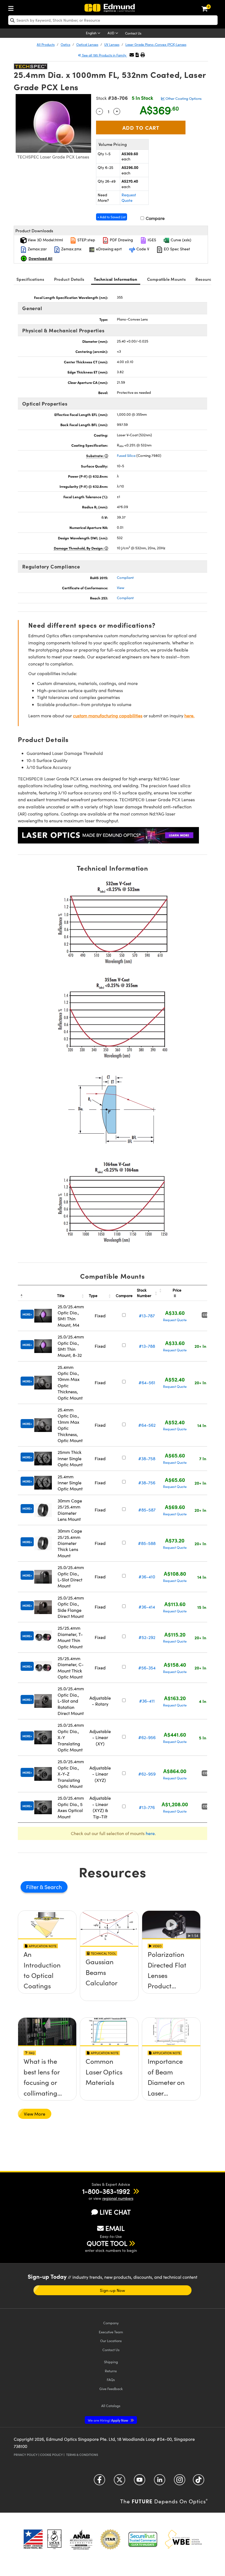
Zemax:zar (37, 249)
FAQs (111, 2380)
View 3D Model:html (45, 240)
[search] (113, 20)
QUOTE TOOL (107, 2243)
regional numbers (118, 2198)
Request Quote (129, 198)
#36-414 (147, 1607)
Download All (40, 258)
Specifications (30, 279)
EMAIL (115, 2228)
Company (111, 2323)
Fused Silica (126, 455)
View (121, 588)
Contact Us (133, 33)
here (150, 1833)
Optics (65, 44)
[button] (137, 55)
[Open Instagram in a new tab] (180, 2482)
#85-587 (147, 1510)
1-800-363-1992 (106, 2191)
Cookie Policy (51, 2455)
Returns (111, 2371)
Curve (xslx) (180, 240)
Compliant (125, 578)
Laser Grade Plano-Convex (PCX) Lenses (156, 44)
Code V (142, 249)
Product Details (69, 279)
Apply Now (108, 2420)
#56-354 (147, 1668)
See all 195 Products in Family (104, 55)
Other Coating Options (183, 98)
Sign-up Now (113, 2290)
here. (189, 716)
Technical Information (116, 279)
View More (35, 2114)
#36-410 (147, 1577)
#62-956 (147, 1737)
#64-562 (147, 1425)
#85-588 (147, 1543)
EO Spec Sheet (176, 249)
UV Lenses (112, 44)
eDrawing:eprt (108, 249)
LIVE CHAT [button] (115, 2212)
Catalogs (111, 2406)
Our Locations (111, 2341)
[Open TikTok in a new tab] (199, 2482)
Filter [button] (33, 1887)
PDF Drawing (121, 240)
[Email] (132, 55)
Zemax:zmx (71, 249)
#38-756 (147, 1483)
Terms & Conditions (82, 2455)
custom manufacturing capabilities (108, 716)
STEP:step (86, 240)
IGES (151, 240)
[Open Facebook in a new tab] (99, 2482)
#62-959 (147, 1774)
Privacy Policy (26, 2455)
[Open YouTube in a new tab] (140, 2482)
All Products (46, 44)
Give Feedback (111, 2389)
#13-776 (147, 1807)
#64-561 (147, 1382)
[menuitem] (12, 7)
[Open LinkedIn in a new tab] (160, 2482)
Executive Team (111, 2332)
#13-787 (147, 1316)
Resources (206, 279)
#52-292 (147, 1637)
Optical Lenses (87, 44)
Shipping (111, 2362)
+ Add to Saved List (112, 217)
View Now (47, 1974)
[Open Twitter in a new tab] (119, 2482)
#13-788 (147, 1346)
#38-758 (147, 1458)
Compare (155, 218)
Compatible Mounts (166, 279)
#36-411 (147, 1701)
